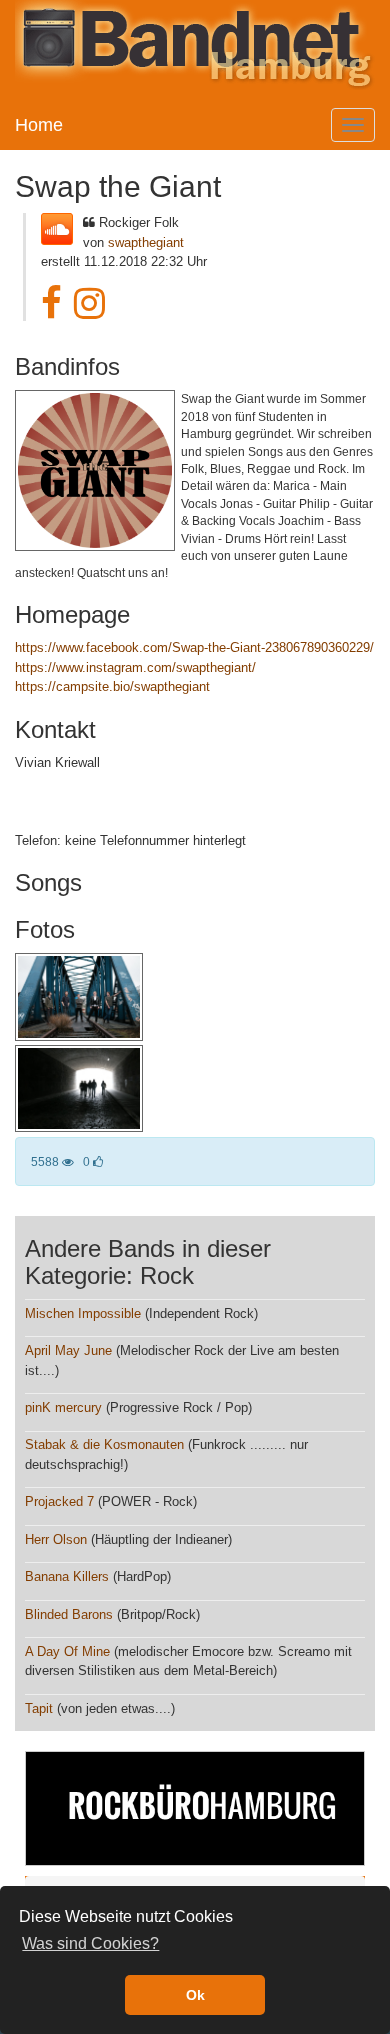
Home (39, 125)
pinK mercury (63, 1407)
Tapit (39, 1708)
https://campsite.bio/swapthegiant (112, 686)
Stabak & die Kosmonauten (104, 1444)
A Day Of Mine (67, 1651)
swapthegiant (146, 242)
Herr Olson (56, 1539)
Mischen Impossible (83, 1313)
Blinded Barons (69, 1614)
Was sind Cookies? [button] (90, 1943)
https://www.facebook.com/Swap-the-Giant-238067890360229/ (194, 647)
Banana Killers (67, 1576)
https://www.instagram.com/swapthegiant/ (135, 667)
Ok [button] (195, 1995)
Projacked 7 (59, 1501)
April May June (68, 1350)
